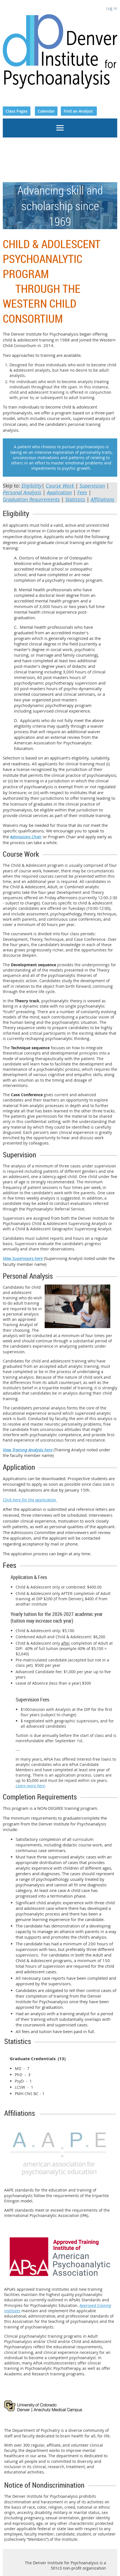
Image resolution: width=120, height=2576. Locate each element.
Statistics (75, 499)
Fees (82, 492)
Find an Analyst (79, 111)
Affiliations (103, 499)
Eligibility (32, 486)
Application (59, 492)
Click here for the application (30, 1500)
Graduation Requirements (31, 499)
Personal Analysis (22, 492)
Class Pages (17, 111)
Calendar (46, 111)
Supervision (92, 486)
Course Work (61, 486)
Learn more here (30, 1786)
